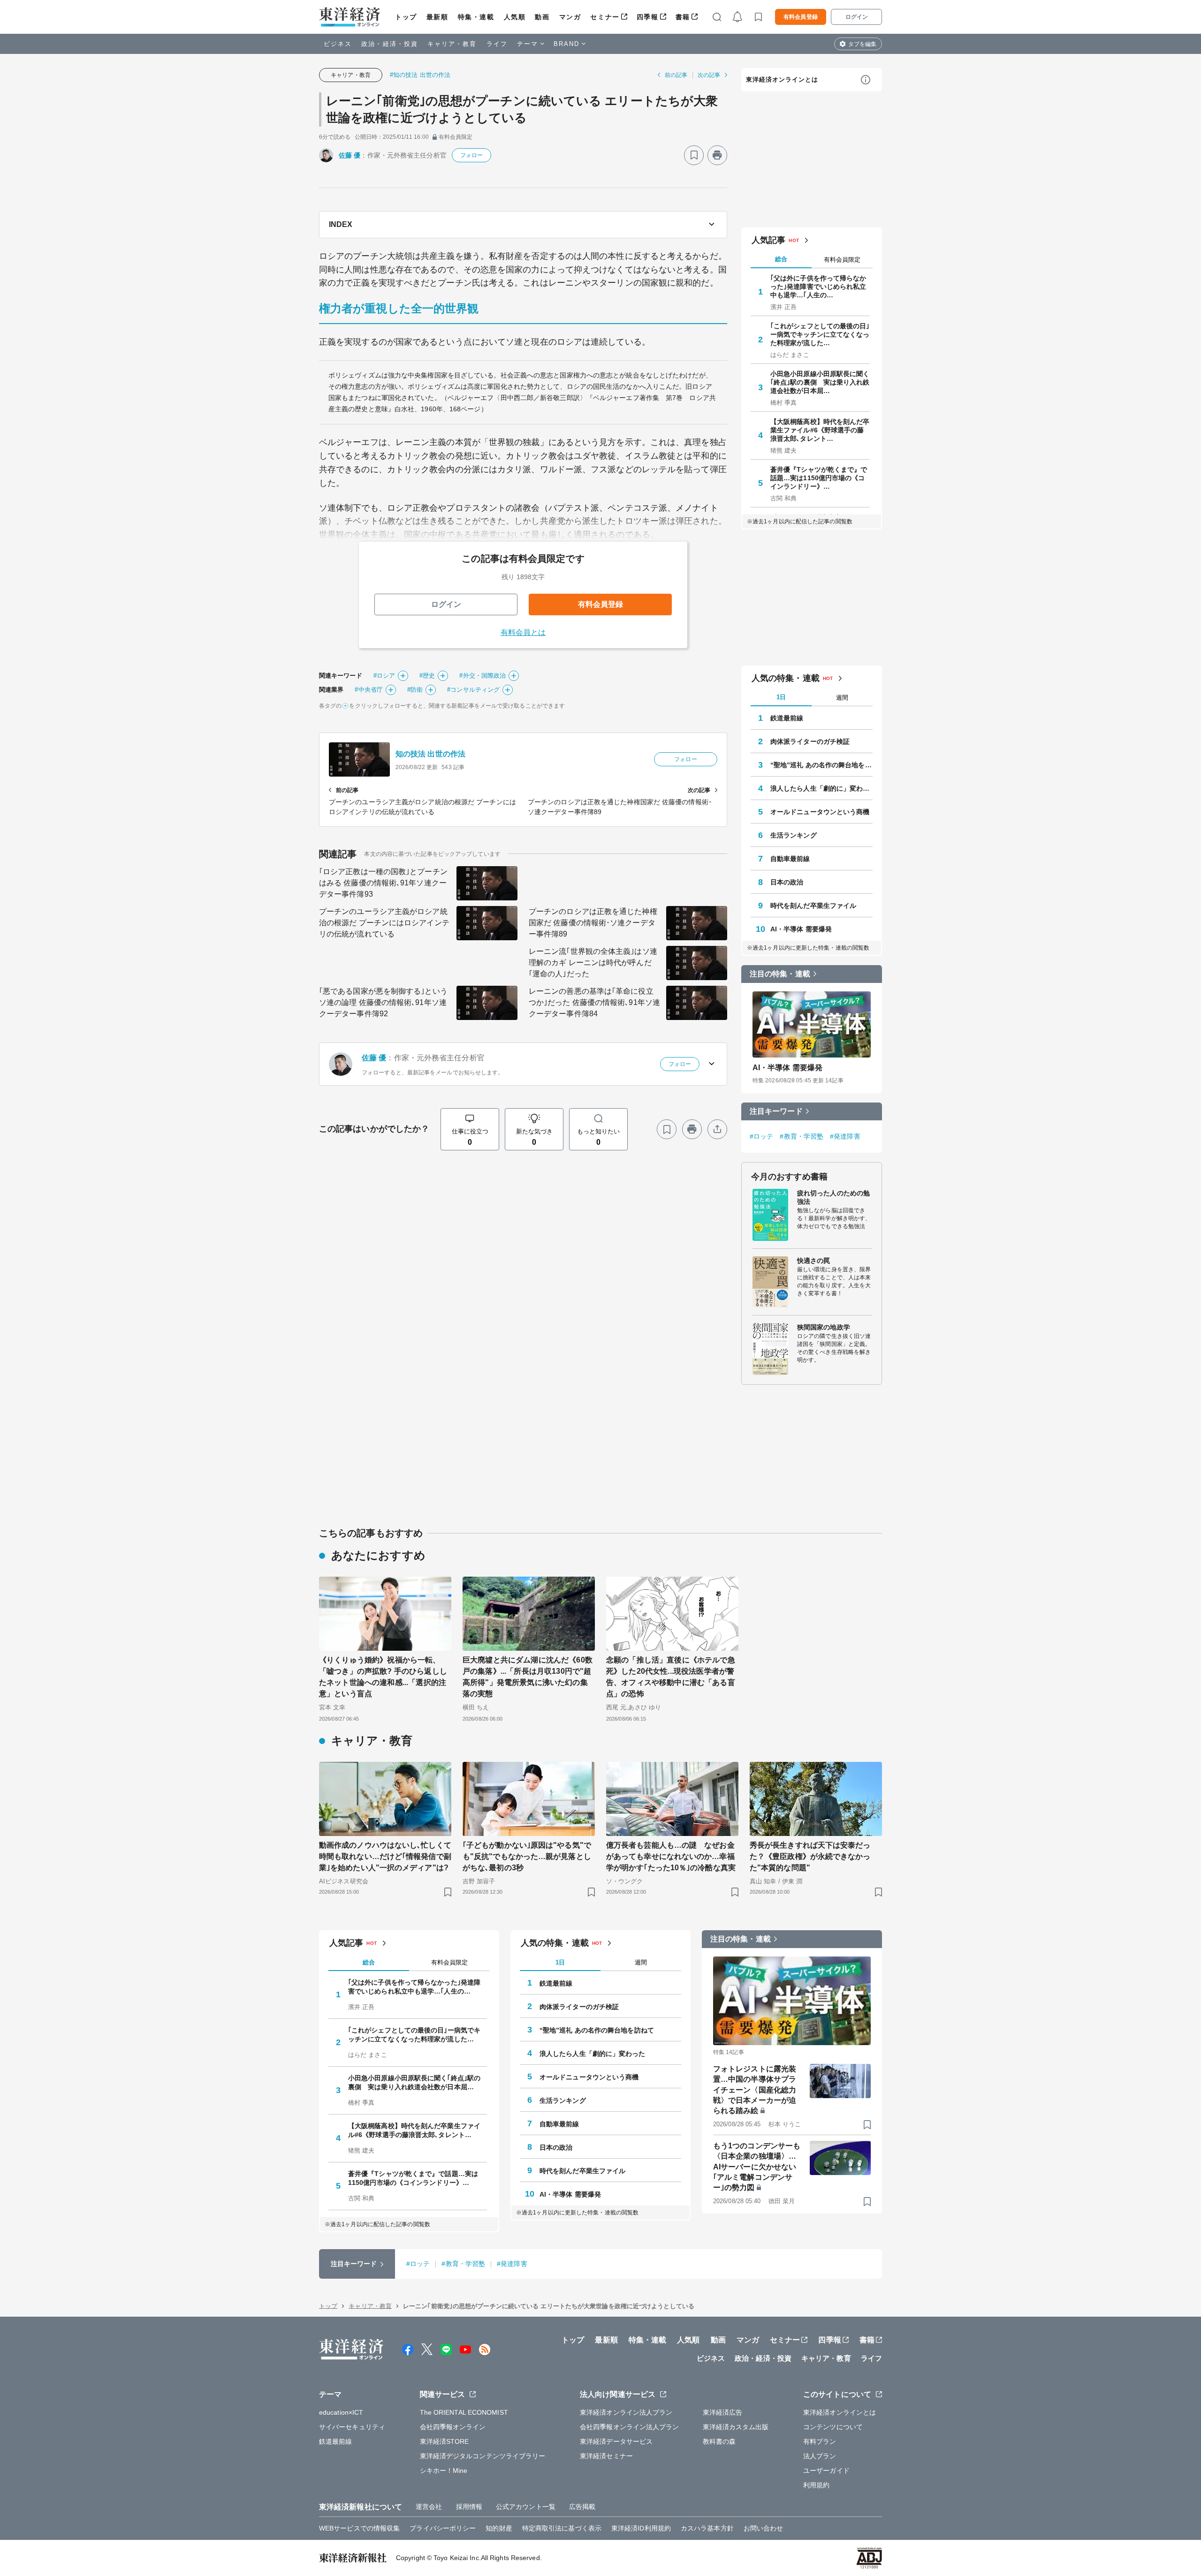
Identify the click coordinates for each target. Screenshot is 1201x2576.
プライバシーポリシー (443, 2528)
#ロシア (384, 676)
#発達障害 (845, 1136)
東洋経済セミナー (606, 2456)
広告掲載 (582, 2507)
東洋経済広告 (723, 2412)
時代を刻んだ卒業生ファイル (813, 906)
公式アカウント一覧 (526, 2507)
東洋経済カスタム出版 (736, 2427)
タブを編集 (862, 44)
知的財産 (499, 2528)
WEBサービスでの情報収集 (359, 2528)
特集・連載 (476, 17)
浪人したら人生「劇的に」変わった (821, 788)
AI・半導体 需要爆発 (801, 929)
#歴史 (427, 676)
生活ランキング (794, 835)
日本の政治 (787, 882)
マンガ (570, 17)
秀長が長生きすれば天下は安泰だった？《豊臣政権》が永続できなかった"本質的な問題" (810, 1856)
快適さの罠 (814, 1261)
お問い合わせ (764, 2528)
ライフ (497, 44)
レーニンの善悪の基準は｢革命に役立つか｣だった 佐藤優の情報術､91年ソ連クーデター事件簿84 (594, 1002)
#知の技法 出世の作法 (420, 75)
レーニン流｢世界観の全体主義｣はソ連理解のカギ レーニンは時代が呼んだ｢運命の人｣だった (593, 963)
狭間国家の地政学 (824, 1327)
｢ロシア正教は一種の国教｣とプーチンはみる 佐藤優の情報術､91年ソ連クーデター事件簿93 (383, 883)
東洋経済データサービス (616, 2441)
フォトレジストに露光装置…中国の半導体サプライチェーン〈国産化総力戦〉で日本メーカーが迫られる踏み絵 (755, 2090)
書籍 (683, 17)
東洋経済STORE (445, 2441)
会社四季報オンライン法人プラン (630, 2427)
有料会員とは (523, 632)
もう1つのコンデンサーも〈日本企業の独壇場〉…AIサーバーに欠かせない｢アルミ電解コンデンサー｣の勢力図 (757, 2167)
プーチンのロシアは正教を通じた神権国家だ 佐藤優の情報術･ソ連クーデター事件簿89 (593, 923)
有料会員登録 (801, 17)
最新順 (437, 17)
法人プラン (820, 2456)
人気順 (515, 17)
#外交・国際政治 (483, 676)
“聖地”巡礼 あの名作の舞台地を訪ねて (821, 765)
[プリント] (717, 155)
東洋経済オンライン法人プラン (626, 2412)
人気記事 (768, 240)
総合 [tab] (781, 259)
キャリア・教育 (452, 44)
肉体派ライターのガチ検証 (810, 741)
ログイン (857, 17)
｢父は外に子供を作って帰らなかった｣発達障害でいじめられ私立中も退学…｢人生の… (818, 287)
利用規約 (816, 2485)
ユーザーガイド (826, 2470)
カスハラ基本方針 (707, 2528)
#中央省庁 (369, 690)
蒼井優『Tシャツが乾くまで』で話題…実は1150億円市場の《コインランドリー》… (819, 478)
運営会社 (429, 2507)
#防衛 (415, 690)
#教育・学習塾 (802, 1136)
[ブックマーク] (694, 155)
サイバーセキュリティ (352, 2427)
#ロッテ (761, 1136)
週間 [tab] (842, 698)
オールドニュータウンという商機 (820, 812)
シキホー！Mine (444, 2470)
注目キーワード (776, 1111)
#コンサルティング (473, 690)
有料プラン (820, 2441)
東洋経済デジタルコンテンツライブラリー (483, 2456)
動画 (542, 17)
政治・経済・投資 (390, 44)
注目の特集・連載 (780, 974)
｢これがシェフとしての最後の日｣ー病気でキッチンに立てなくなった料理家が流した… (820, 334)
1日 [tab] (781, 697)
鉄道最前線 (787, 718)
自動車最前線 (790, 859)
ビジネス (338, 44)
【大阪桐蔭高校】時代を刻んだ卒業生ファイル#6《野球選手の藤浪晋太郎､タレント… (820, 430)
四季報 (648, 17)
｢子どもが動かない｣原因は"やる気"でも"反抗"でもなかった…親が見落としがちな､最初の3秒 (527, 1856)
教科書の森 (719, 2441)
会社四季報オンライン (453, 2427)
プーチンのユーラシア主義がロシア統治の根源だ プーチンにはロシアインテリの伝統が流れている (384, 923)
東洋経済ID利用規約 (641, 2528)
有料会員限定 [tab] (842, 260)
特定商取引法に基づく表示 (562, 2528)
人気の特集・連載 (786, 678)
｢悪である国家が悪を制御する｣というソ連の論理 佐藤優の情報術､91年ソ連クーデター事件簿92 (383, 1002)
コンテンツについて (833, 2427)
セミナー (605, 17)
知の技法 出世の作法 (430, 754)
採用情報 (469, 2507)
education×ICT (341, 2412)
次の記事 (709, 75)
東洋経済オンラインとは (782, 79)
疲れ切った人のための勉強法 (833, 1197)
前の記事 (676, 75)
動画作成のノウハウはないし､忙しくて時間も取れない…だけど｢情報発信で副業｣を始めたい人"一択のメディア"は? (385, 1856)
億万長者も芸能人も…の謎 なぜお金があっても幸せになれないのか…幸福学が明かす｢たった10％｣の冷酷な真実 (671, 1856)
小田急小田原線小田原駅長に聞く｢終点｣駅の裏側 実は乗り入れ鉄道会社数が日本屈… (820, 382)
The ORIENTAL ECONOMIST (464, 2412)
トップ (406, 17)
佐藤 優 (350, 155)
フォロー (471, 155)
